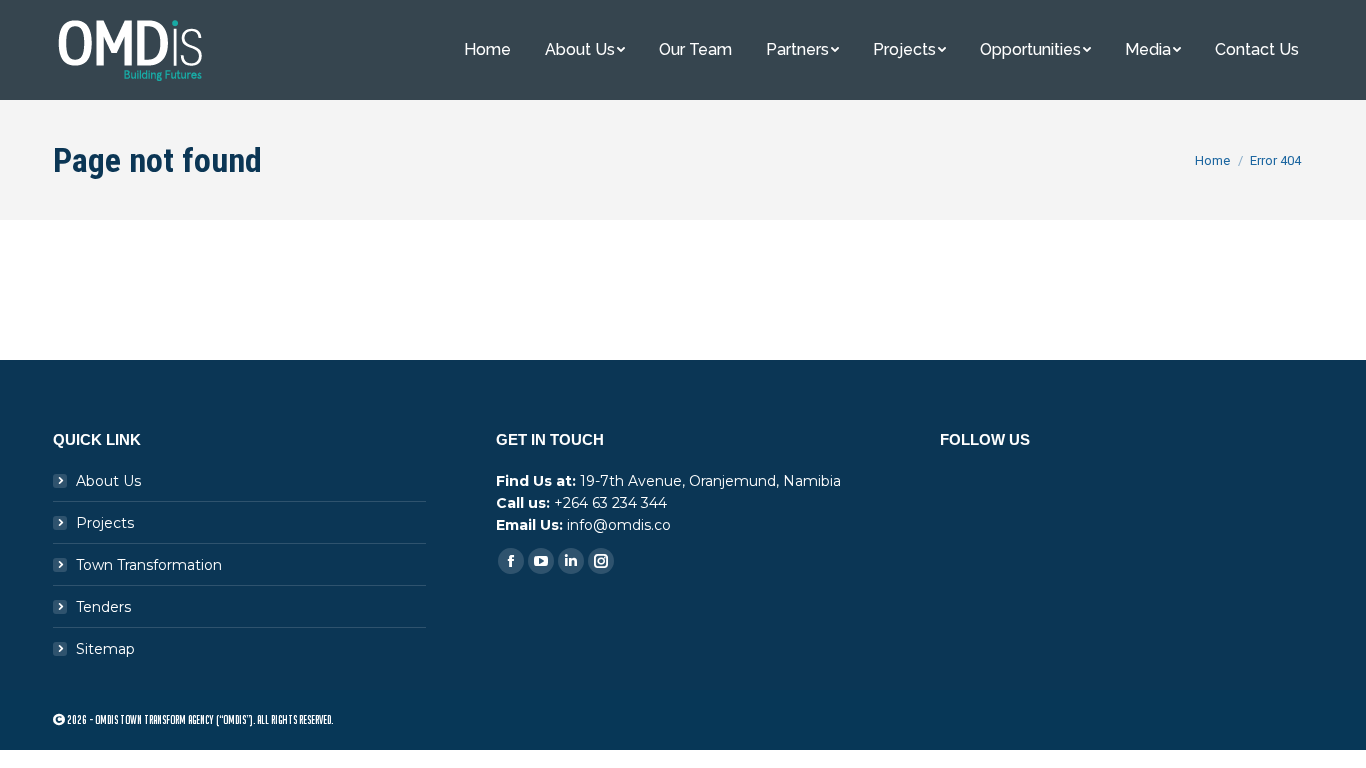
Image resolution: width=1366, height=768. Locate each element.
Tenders (103, 607)
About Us (108, 481)
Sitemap (105, 649)
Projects (105, 523)
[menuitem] (487, 50)
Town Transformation (149, 565)
